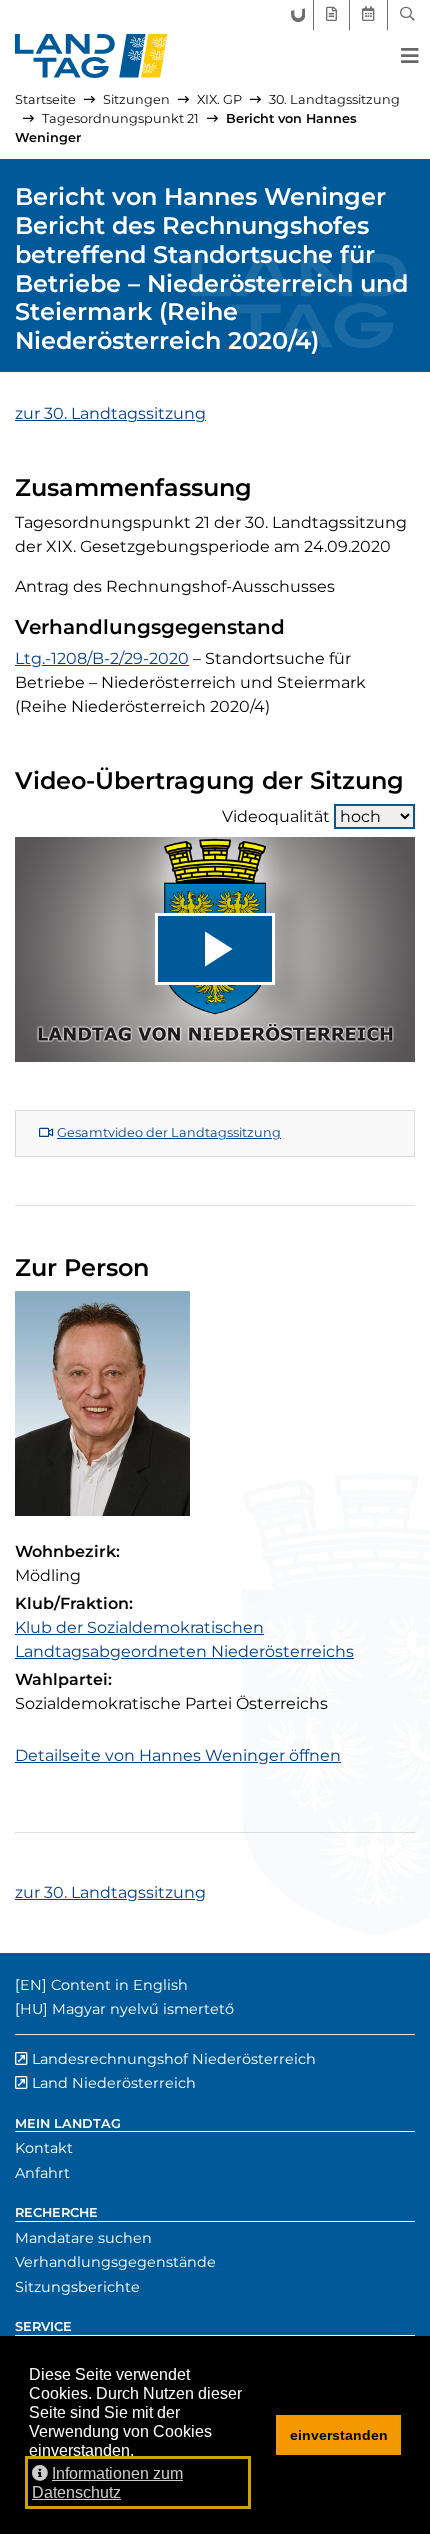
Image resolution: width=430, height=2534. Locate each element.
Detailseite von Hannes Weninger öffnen (178, 1755)
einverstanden (339, 2435)
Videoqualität (276, 816)
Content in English (119, 1985)
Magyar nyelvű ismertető (143, 2009)
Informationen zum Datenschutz (107, 2483)
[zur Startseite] (91, 56)
